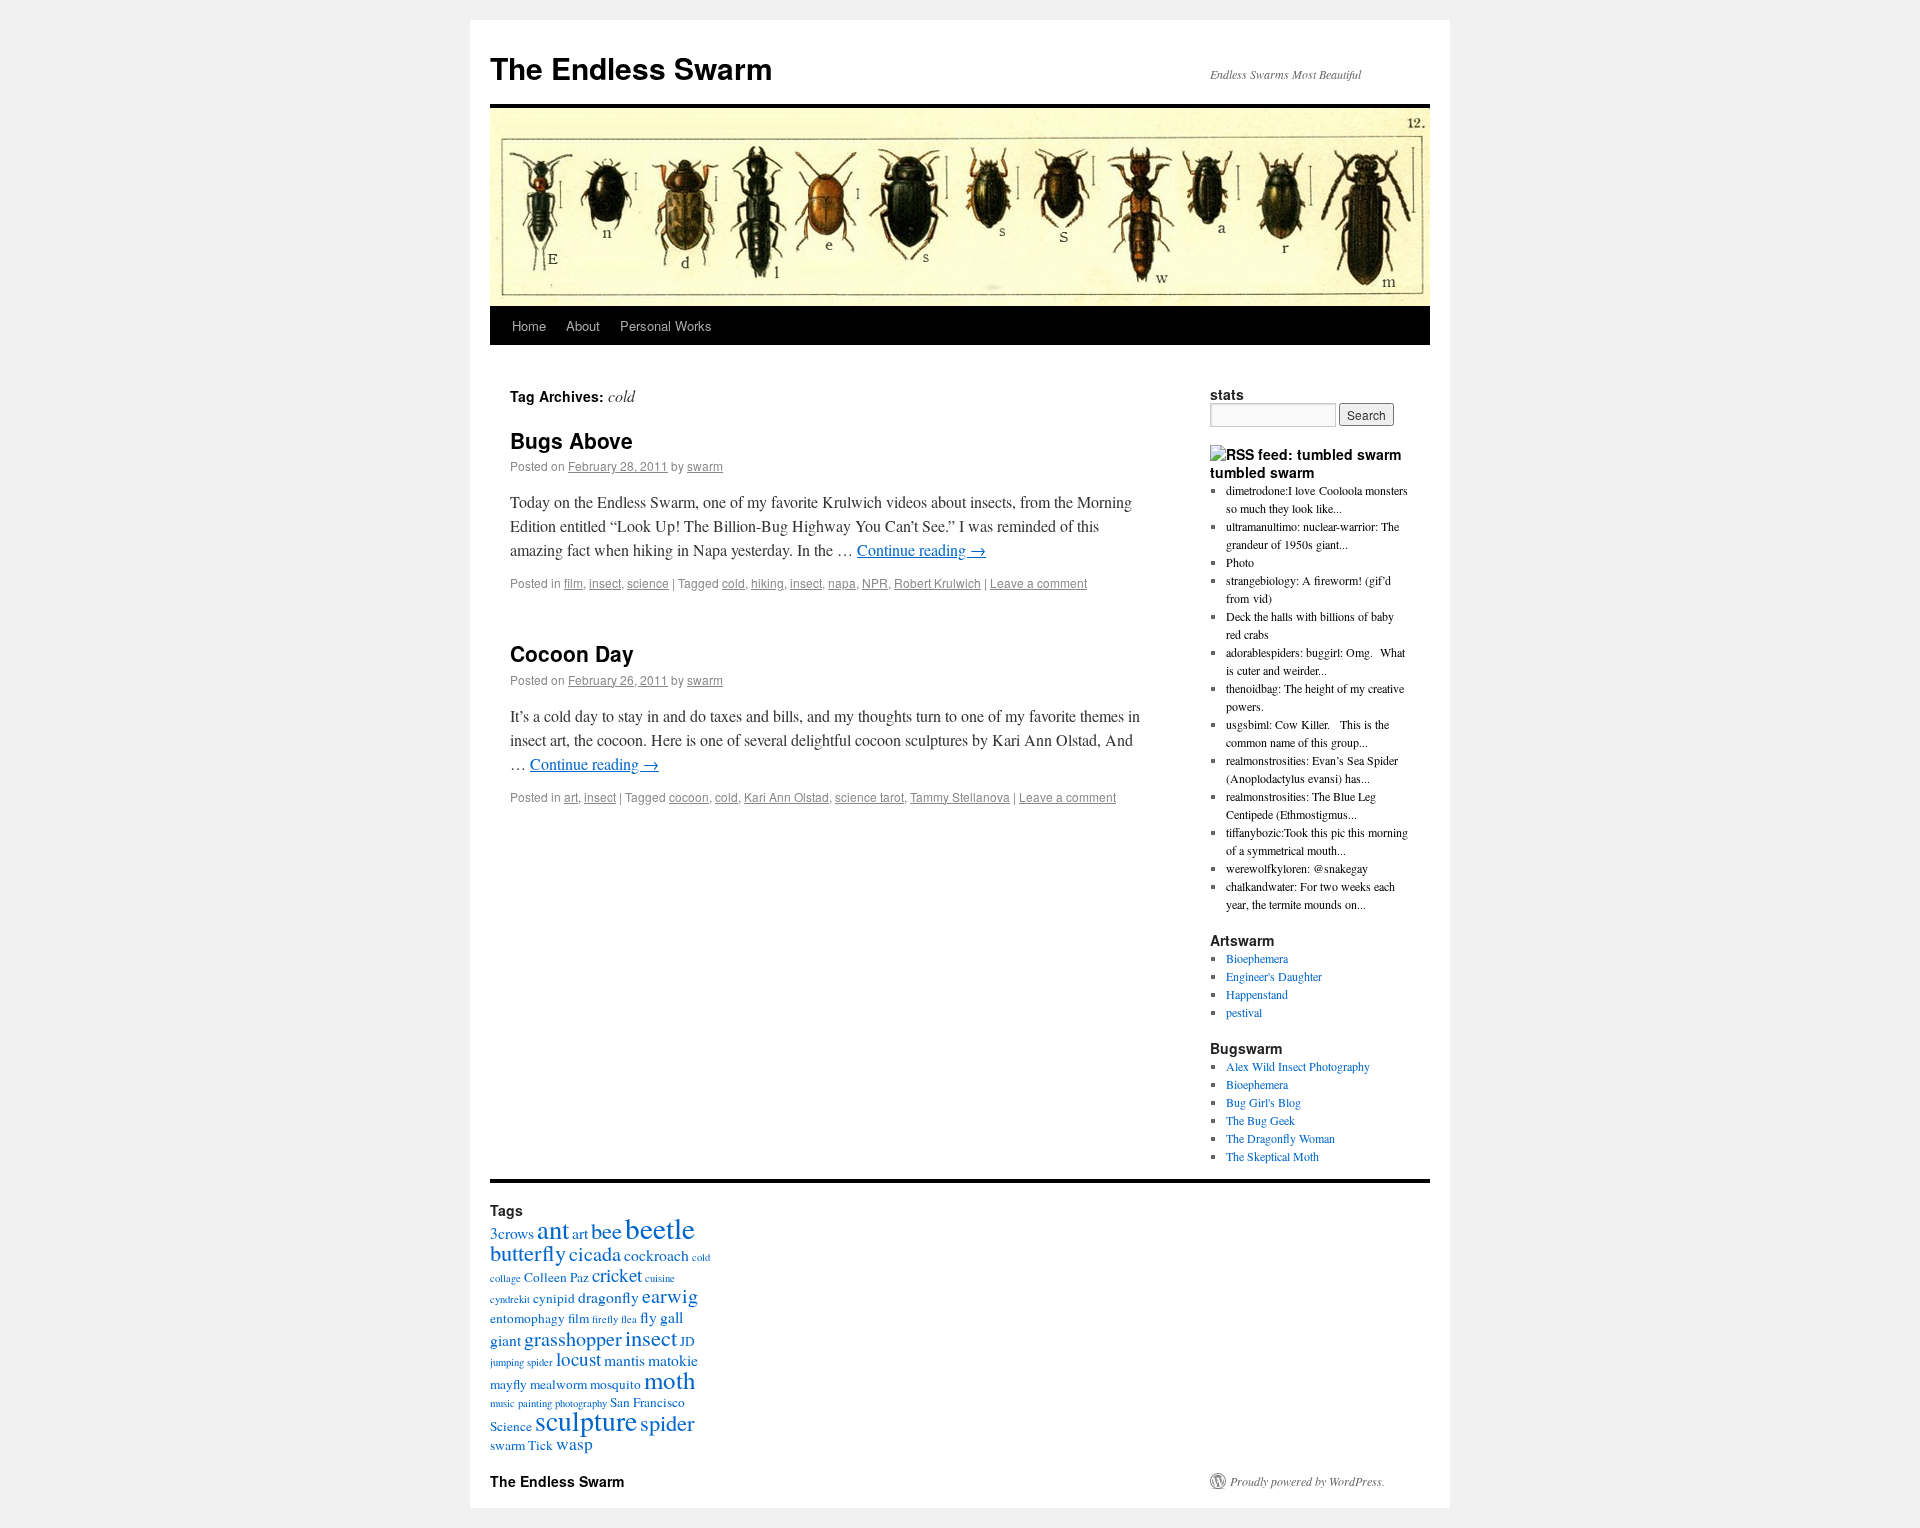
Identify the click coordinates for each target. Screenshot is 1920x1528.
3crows (512, 1232)
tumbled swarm (1262, 472)
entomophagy (527, 1318)
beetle (660, 1227)
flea (629, 1319)
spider (667, 1422)
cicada (595, 1253)
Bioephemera (1257, 958)
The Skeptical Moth (1272, 1156)
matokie (673, 1359)
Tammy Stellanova (960, 796)
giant (505, 1339)
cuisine (660, 1278)
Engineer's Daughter (1274, 976)
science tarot (869, 796)
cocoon (689, 796)
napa (842, 582)
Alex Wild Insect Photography (1298, 1066)
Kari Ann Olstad (786, 796)
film (573, 582)
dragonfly (608, 1296)
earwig (670, 1295)
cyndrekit (510, 1299)
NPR (875, 582)
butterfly (528, 1252)
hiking (767, 582)
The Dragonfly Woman (1280, 1138)
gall (671, 1316)
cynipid (554, 1298)
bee (606, 1230)
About (583, 325)
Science (511, 1426)
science (648, 582)
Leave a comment (1038, 582)
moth (670, 1379)
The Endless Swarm (631, 67)
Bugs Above (571, 440)
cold (733, 582)
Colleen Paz (556, 1277)
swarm (705, 465)
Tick (540, 1445)
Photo (1240, 562)
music (502, 1403)
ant (553, 1228)
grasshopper (573, 1338)
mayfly (508, 1384)
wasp (574, 1443)
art (571, 796)
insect (605, 582)
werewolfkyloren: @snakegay (1297, 868)
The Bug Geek (1260, 1120)
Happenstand (1257, 994)
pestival (1244, 1012)
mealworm (558, 1384)
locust (578, 1358)
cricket (617, 1274)
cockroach (656, 1254)
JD (687, 1341)
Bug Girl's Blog (1263, 1102)
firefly (605, 1319)
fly (648, 1316)
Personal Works (666, 325)
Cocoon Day (572, 653)
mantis (624, 1359)
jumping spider (521, 1362)
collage (505, 1278)
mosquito (615, 1384)
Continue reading (921, 549)
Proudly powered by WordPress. (1307, 1481)
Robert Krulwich (937, 582)
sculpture (586, 1420)
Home (529, 325)
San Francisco (647, 1402)
